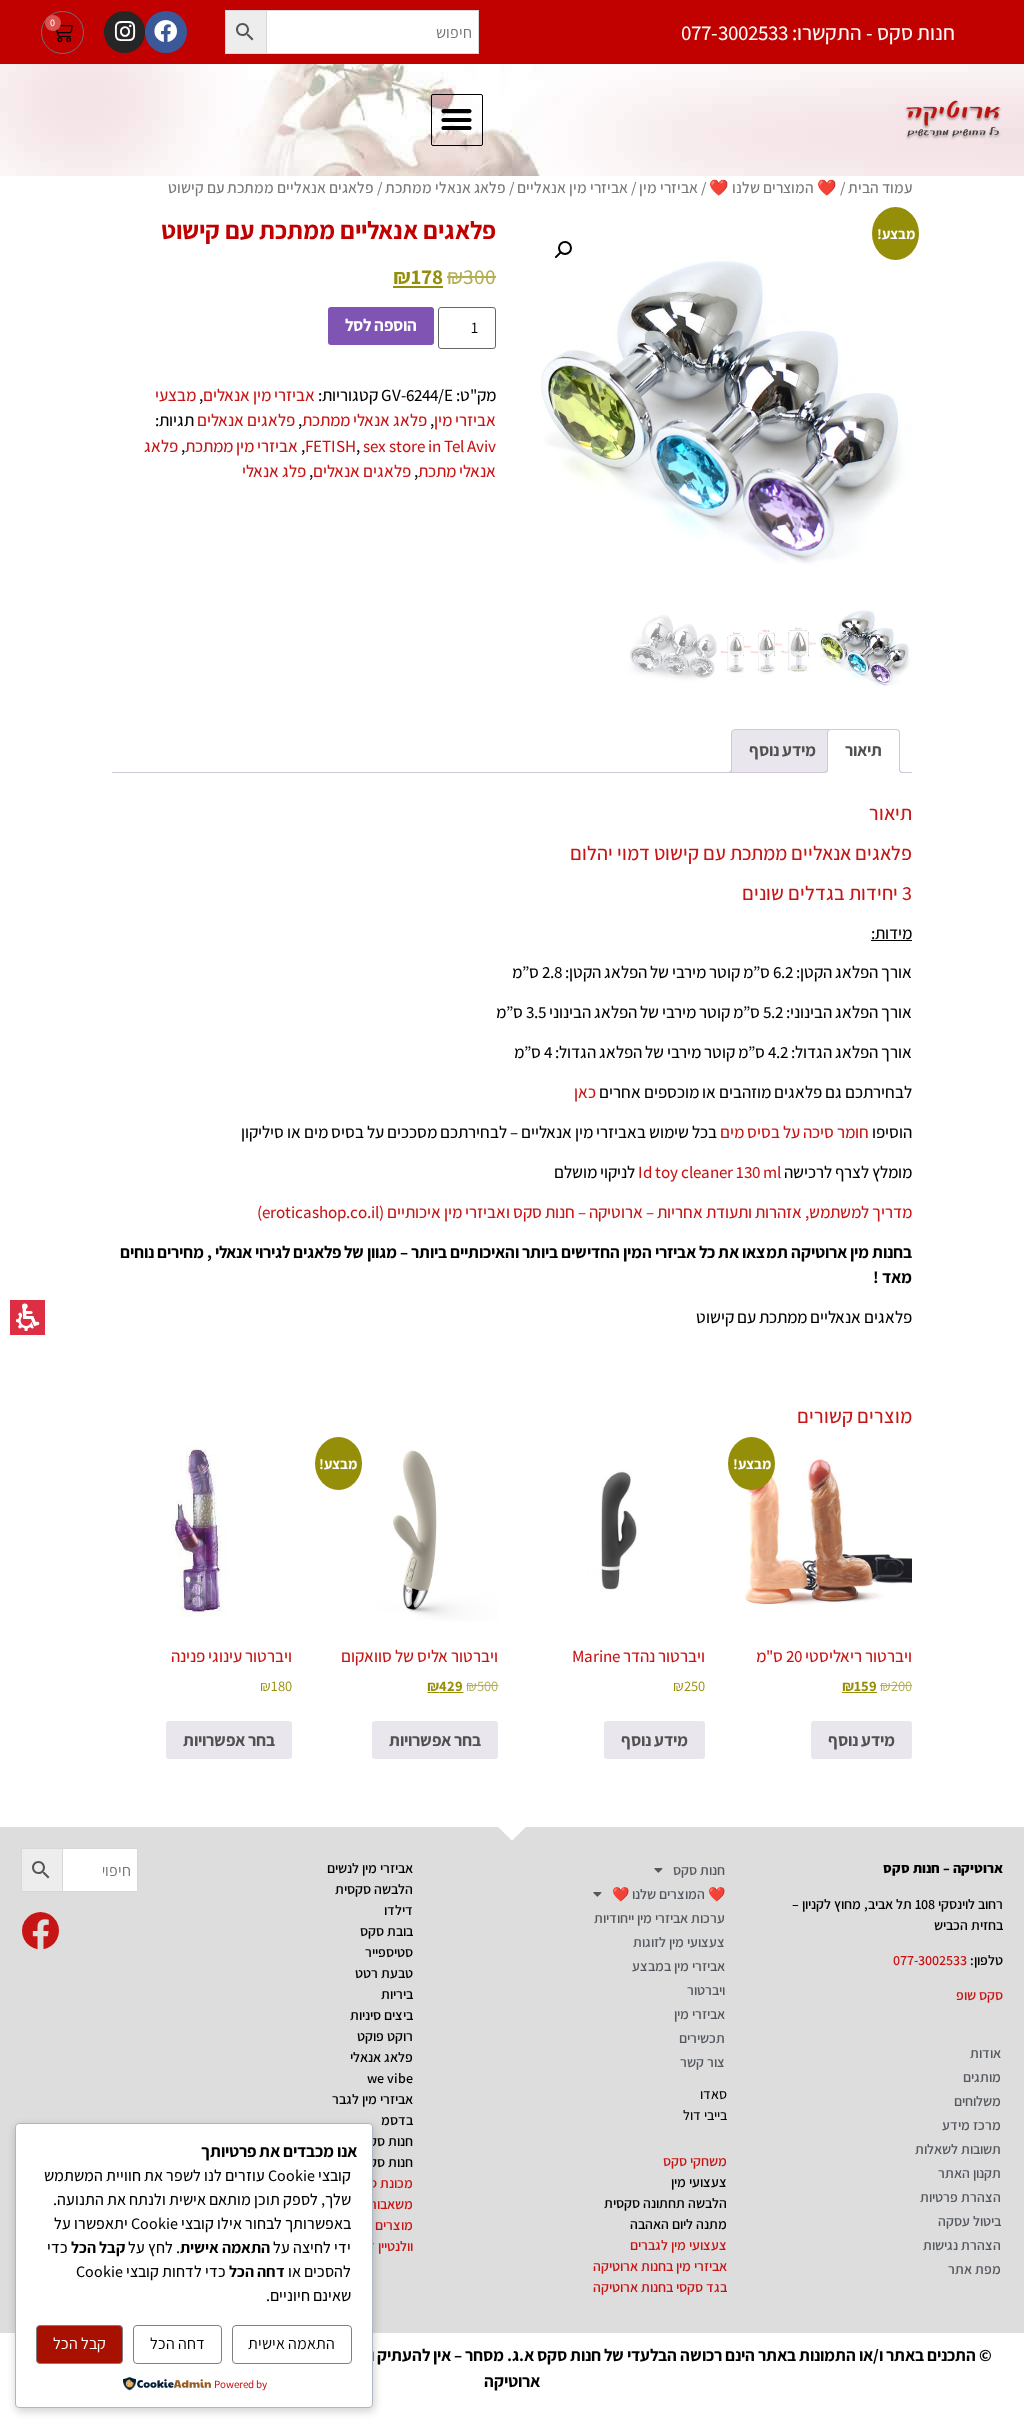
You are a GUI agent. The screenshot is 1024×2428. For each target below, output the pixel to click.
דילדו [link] (398, 1910)
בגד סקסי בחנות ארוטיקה (660, 2287)
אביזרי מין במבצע (678, 1966)
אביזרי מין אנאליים (572, 187)
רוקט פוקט (385, 2036)
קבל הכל (79, 2343)
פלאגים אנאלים (246, 420)
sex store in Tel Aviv (429, 446)
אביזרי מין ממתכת (241, 446)
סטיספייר (389, 1952)
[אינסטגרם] (124, 31)
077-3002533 (930, 1960)
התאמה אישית (291, 2343)
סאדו (713, 2094)
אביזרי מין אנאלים (259, 395)
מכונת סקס (383, 2183)
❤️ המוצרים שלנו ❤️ (773, 187)
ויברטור (706, 1990)
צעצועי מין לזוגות (679, 1942)
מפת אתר (974, 2269)
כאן (585, 1092)
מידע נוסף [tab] (782, 750)
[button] (246, 32)
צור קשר (702, 2062)
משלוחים (977, 2101)
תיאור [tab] (863, 750)
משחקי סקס (695, 2161)
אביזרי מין (668, 187)
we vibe (390, 2078)
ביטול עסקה (969, 2221)
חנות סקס (699, 1870)
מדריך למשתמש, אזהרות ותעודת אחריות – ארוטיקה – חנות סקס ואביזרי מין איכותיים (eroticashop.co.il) (584, 1212)
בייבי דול (705, 2115)
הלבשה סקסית (374, 1889)
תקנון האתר (969, 2173)
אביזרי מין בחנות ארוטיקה (660, 2266)
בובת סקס (386, 1931)
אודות (985, 2053)
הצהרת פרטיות (960, 2197)
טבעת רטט (384, 1973)
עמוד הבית (880, 187)
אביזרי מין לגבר (372, 2099)
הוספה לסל (381, 325)
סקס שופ (979, 1995)
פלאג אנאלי (381, 2057)
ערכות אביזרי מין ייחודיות (659, 1918)
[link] (40, 1931)
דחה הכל (177, 2343)
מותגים (982, 2077)
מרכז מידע (971, 2125)
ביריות (397, 1994)
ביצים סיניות (381, 2015)
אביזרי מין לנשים (370, 1868)
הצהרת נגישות (962, 2245)
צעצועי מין (699, 2182)
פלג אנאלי (274, 471)
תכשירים (702, 2038)
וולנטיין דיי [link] (387, 2246)
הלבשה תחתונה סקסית (665, 2203)
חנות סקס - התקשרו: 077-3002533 (818, 32)
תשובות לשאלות (958, 2149)
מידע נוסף (861, 1740)
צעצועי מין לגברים (678, 2245)
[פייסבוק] (165, 31)
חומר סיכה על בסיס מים (794, 1132)
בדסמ (397, 2120)
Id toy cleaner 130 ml (709, 1172)
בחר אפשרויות (435, 1740)
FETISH (330, 446)
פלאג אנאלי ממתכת (445, 187)
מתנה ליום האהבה (678, 2224)
